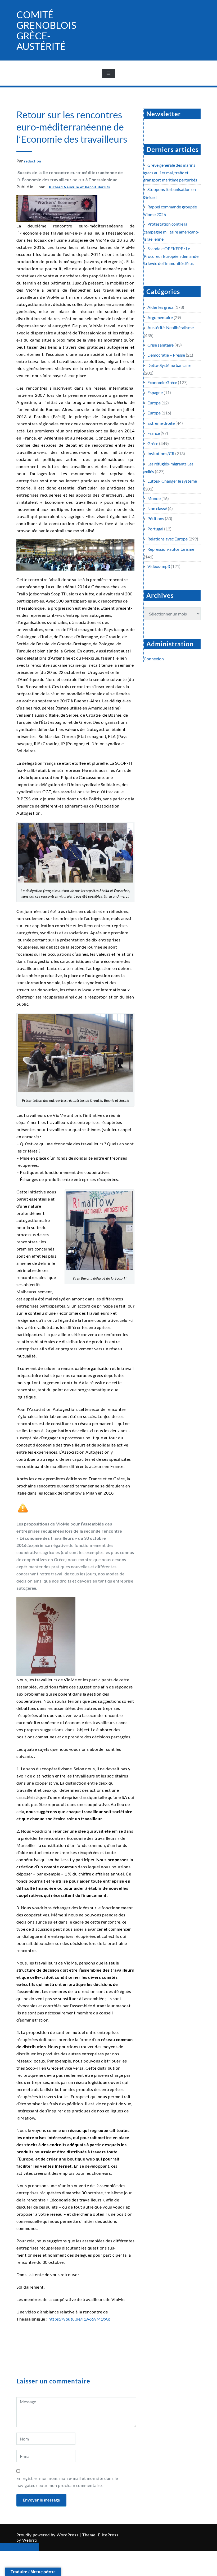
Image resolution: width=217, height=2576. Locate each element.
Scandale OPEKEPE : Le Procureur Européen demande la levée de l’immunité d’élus (171, 256)
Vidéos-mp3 (159, 566)
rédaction (33, 161)
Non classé (157, 508)
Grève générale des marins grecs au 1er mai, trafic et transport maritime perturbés (170, 172)
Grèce (153, 443)
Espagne (155, 392)
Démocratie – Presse (166, 355)
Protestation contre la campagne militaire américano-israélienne (172, 231)
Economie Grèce (162, 382)
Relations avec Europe (168, 539)
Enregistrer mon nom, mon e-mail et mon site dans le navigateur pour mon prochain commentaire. (67, 2482)
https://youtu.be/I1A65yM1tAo (79, 2319)
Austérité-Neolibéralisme (171, 327)
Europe (154, 403)
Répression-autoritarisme (171, 549)
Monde (154, 498)
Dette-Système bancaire (169, 365)
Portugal (155, 529)
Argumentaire (160, 317)
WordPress (68, 2535)
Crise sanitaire (161, 345)
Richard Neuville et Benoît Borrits (80, 187)
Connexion (154, 659)
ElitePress (108, 2535)
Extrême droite (161, 423)
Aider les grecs (161, 307)
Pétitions (156, 518)
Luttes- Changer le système (172, 481)
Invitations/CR (161, 453)
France (154, 433)
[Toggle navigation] (108, 73)
